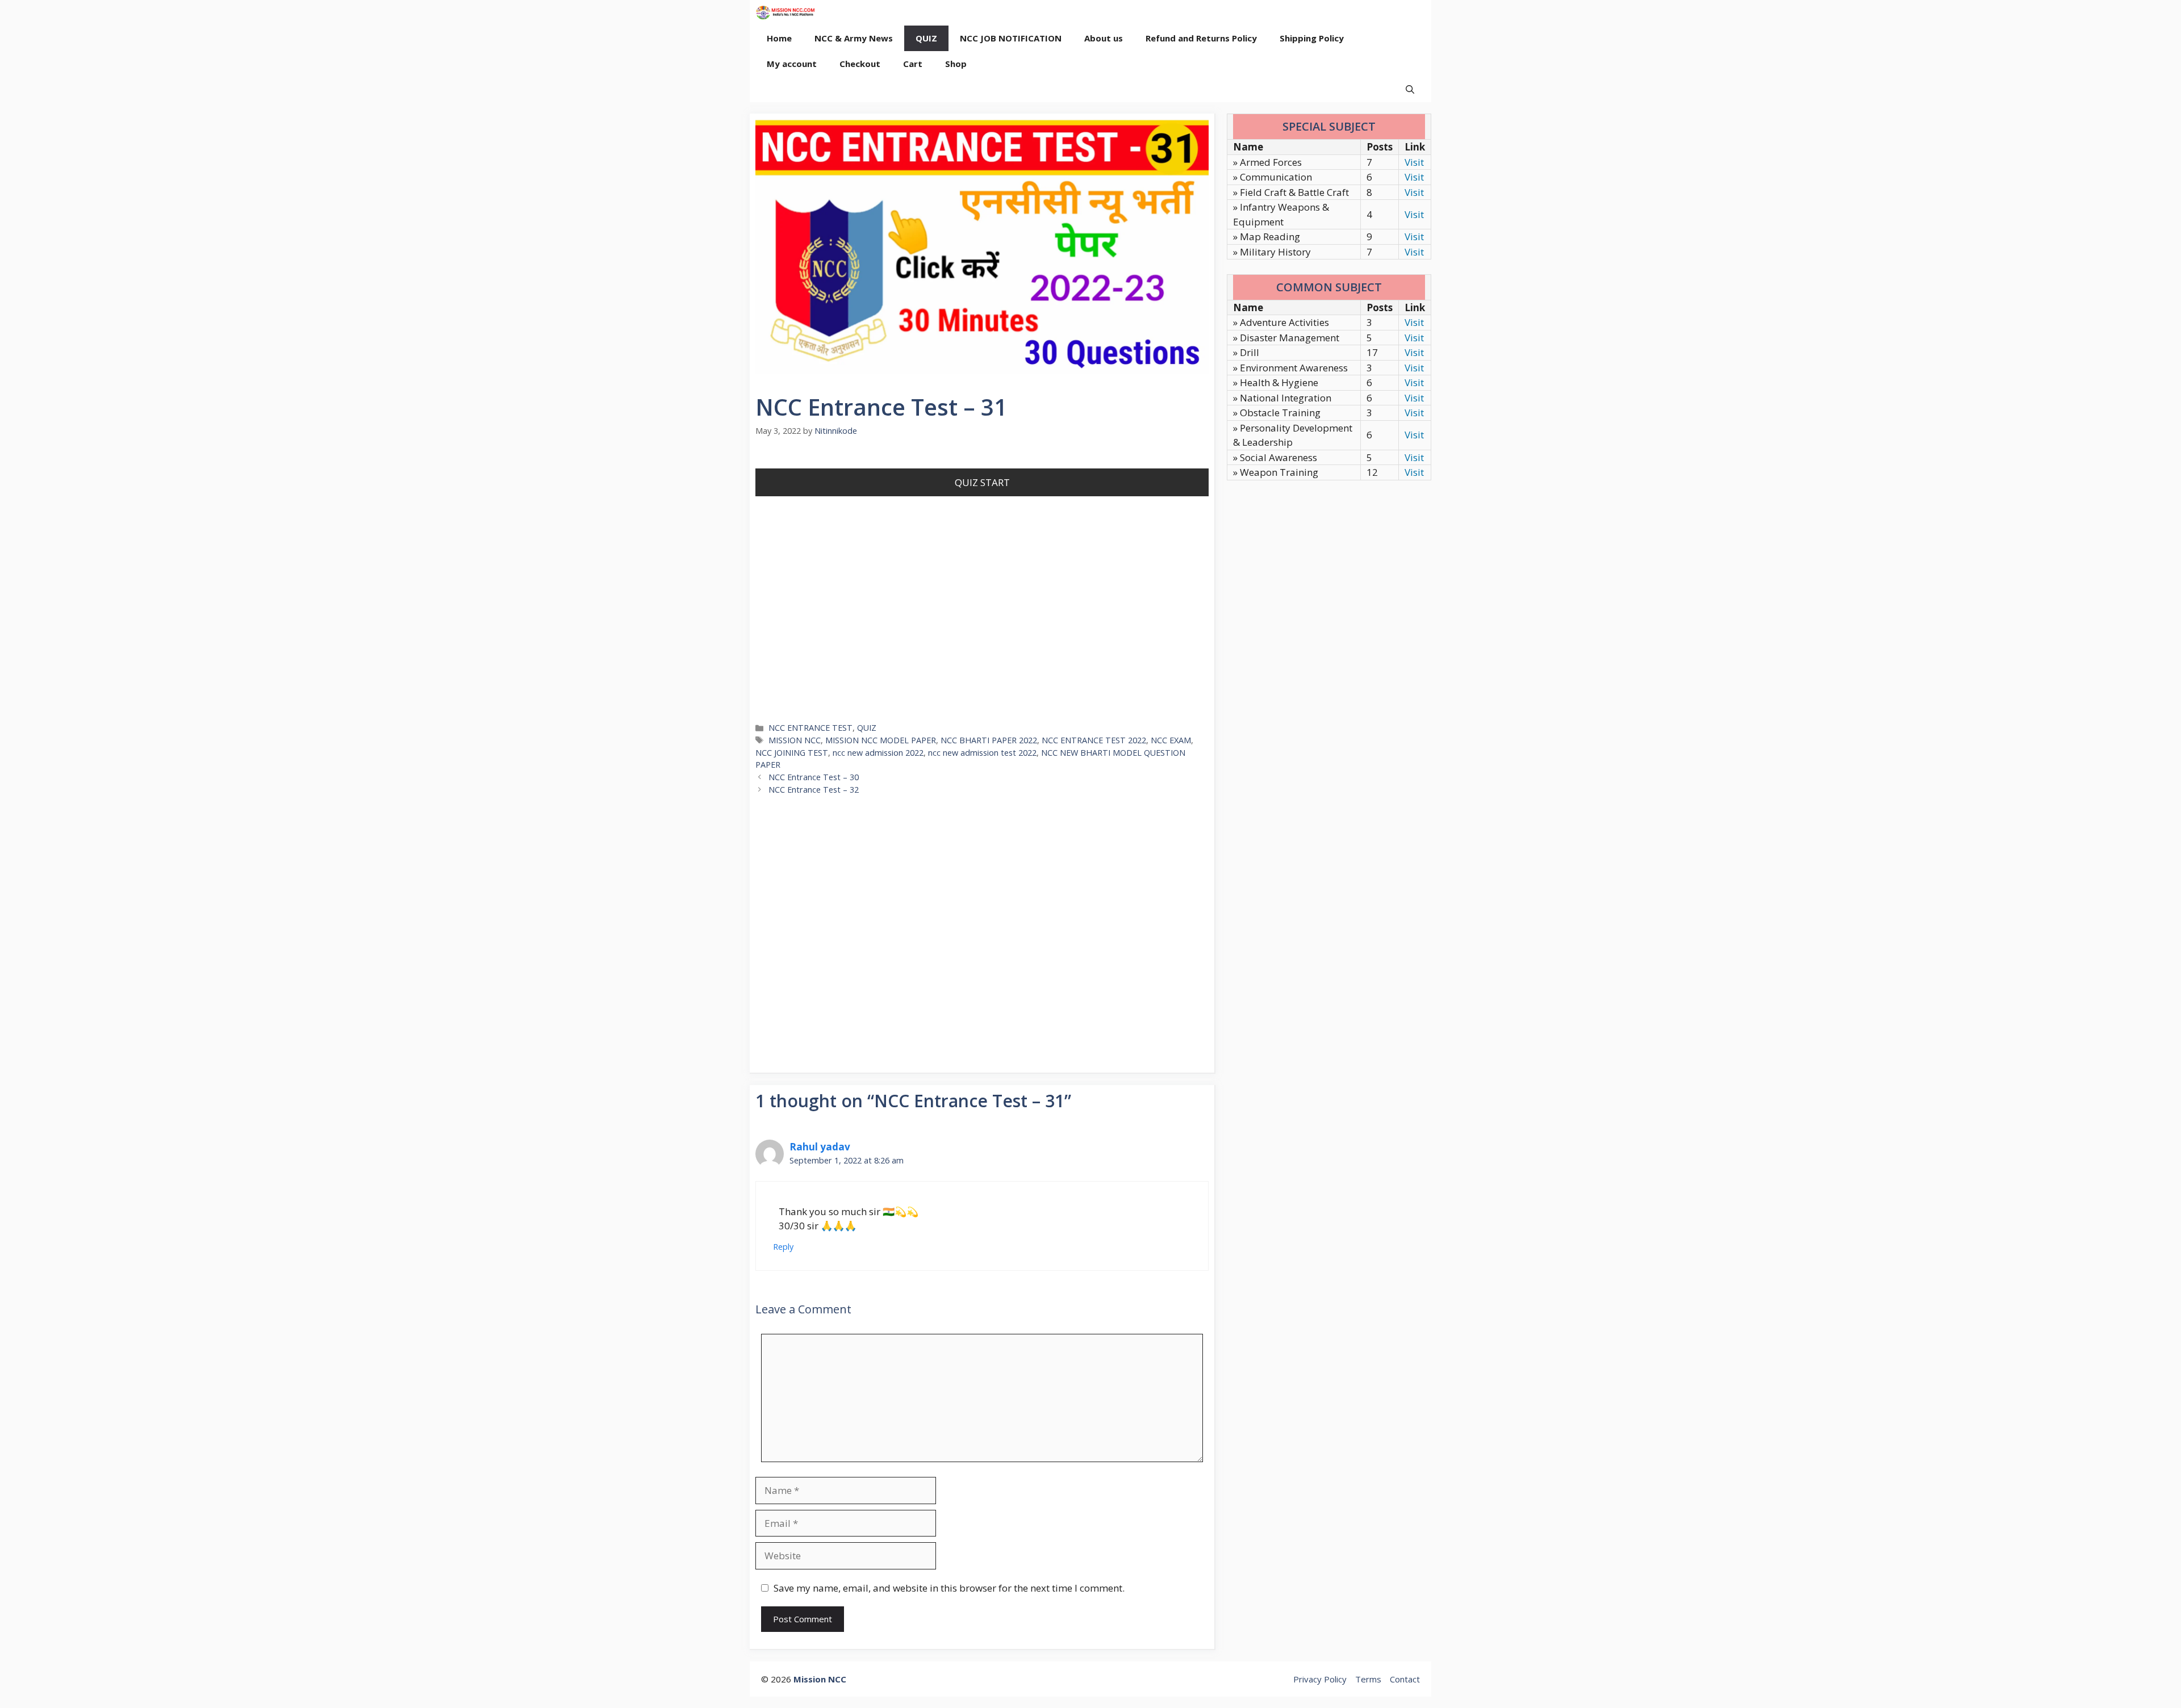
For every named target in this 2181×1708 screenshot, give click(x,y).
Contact (1405, 1679)
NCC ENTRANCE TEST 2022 (1094, 740)
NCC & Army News (854, 38)
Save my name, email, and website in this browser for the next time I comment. (949, 1588)
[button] (1410, 89)
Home (779, 38)
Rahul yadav (820, 1147)
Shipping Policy (1312, 38)
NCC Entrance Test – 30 (814, 777)
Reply (783, 1247)
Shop (956, 64)
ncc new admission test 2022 (982, 753)
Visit (1414, 162)
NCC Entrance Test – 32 (814, 790)
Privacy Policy (1320, 1679)
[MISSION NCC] (785, 13)
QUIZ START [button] (982, 482)
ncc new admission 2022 (878, 753)
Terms (1368, 1679)
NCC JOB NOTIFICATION (1011, 38)
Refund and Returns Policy (1201, 38)
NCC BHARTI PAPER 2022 (989, 740)
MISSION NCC (795, 740)
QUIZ (926, 38)
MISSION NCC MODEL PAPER (881, 740)
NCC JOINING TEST (792, 753)
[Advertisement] (982, 626)
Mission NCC (820, 1679)
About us (1104, 38)
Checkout (860, 64)
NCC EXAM (1171, 740)
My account (792, 64)
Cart (913, 64)
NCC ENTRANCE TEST (810, 728)
